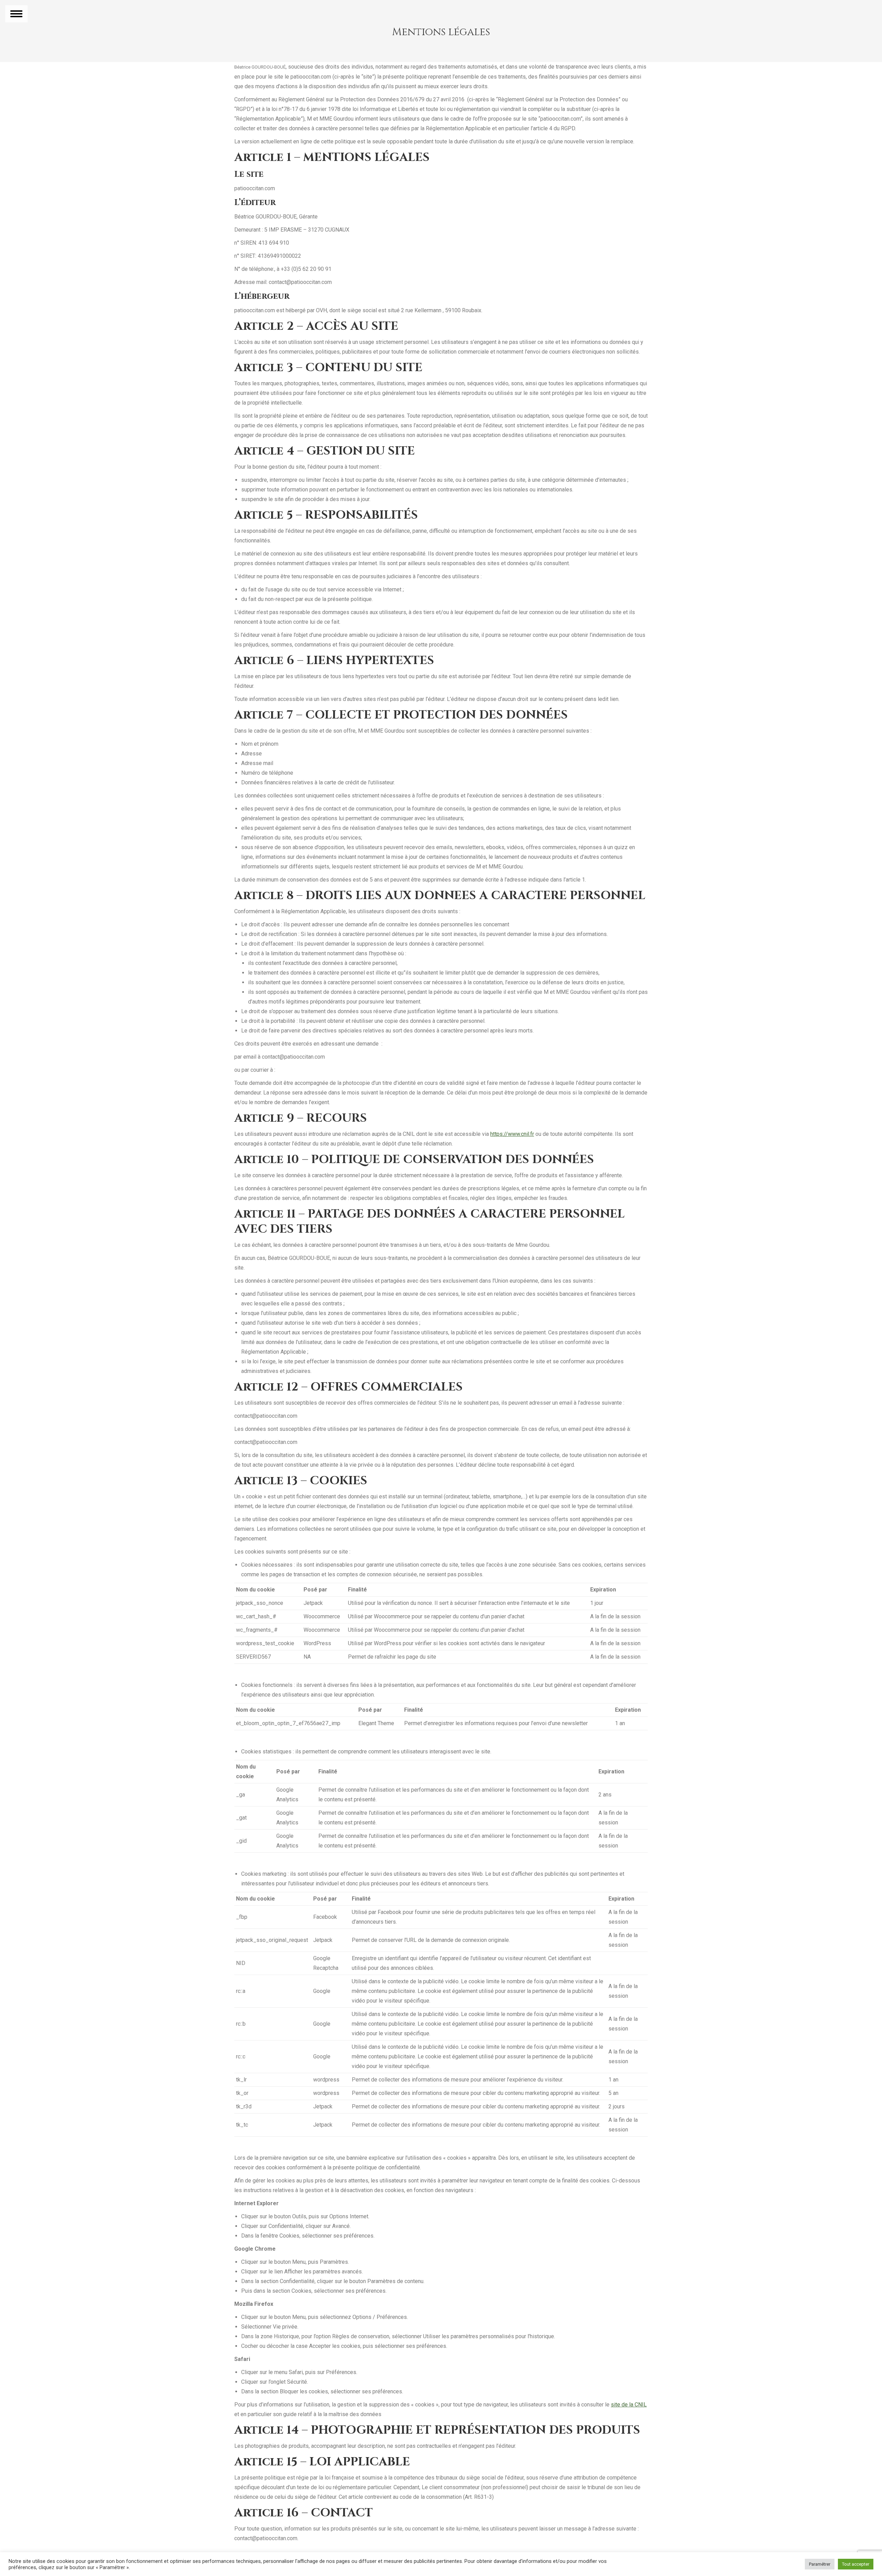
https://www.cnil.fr (512, 1134)
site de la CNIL (629, 2405)
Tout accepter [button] (856, 2564)
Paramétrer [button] (820, 2564)
